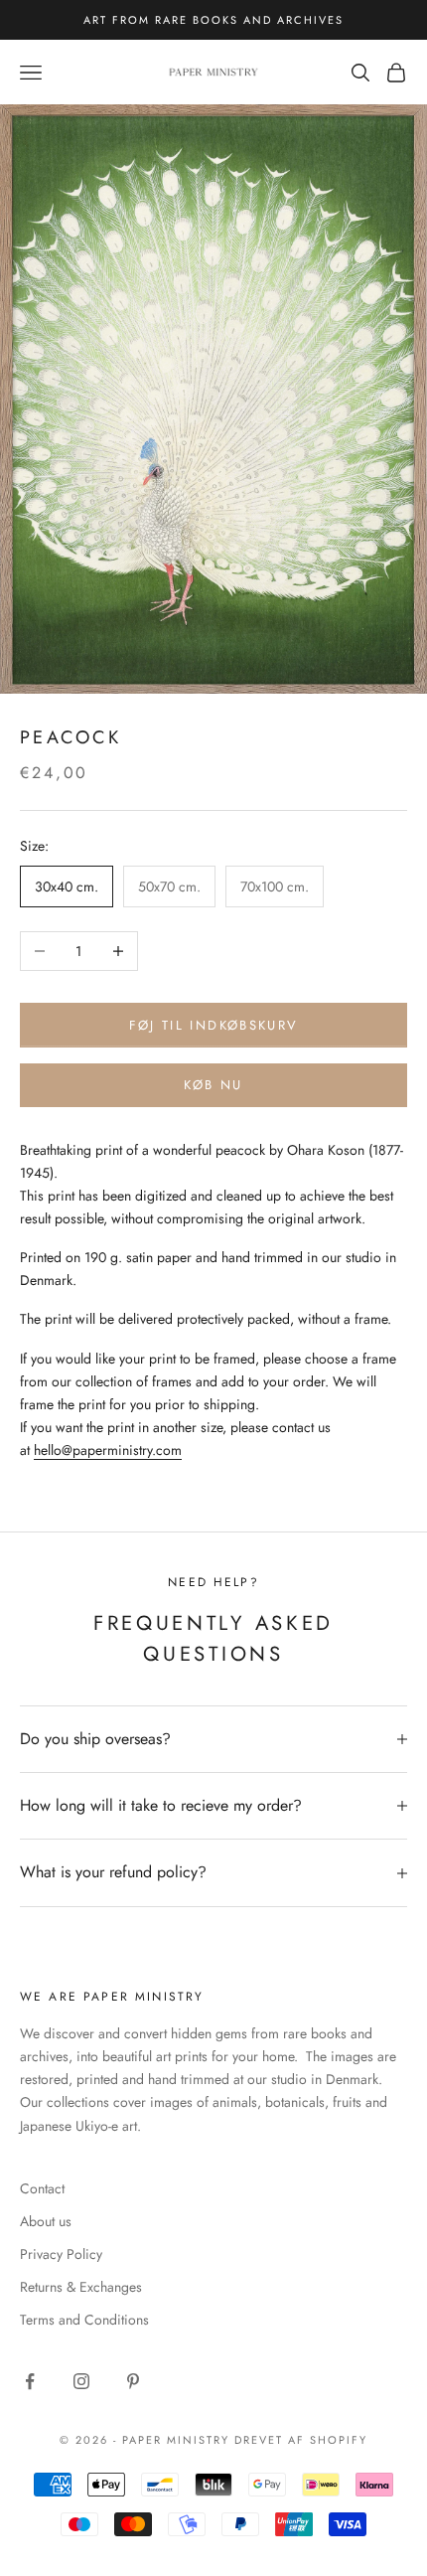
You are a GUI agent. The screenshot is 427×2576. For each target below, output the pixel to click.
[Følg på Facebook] (30, 2381)
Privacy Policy (61, 2254)
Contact (42, 2188)
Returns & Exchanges (81, 2287)
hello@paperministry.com (108, 1450)
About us (46, 2221)
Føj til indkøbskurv (213, 1025)
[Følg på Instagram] (81, 2381)
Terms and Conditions (84, 2320)
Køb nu (213, 1085)
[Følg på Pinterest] (133, 2381)
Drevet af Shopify (301, 2440)
